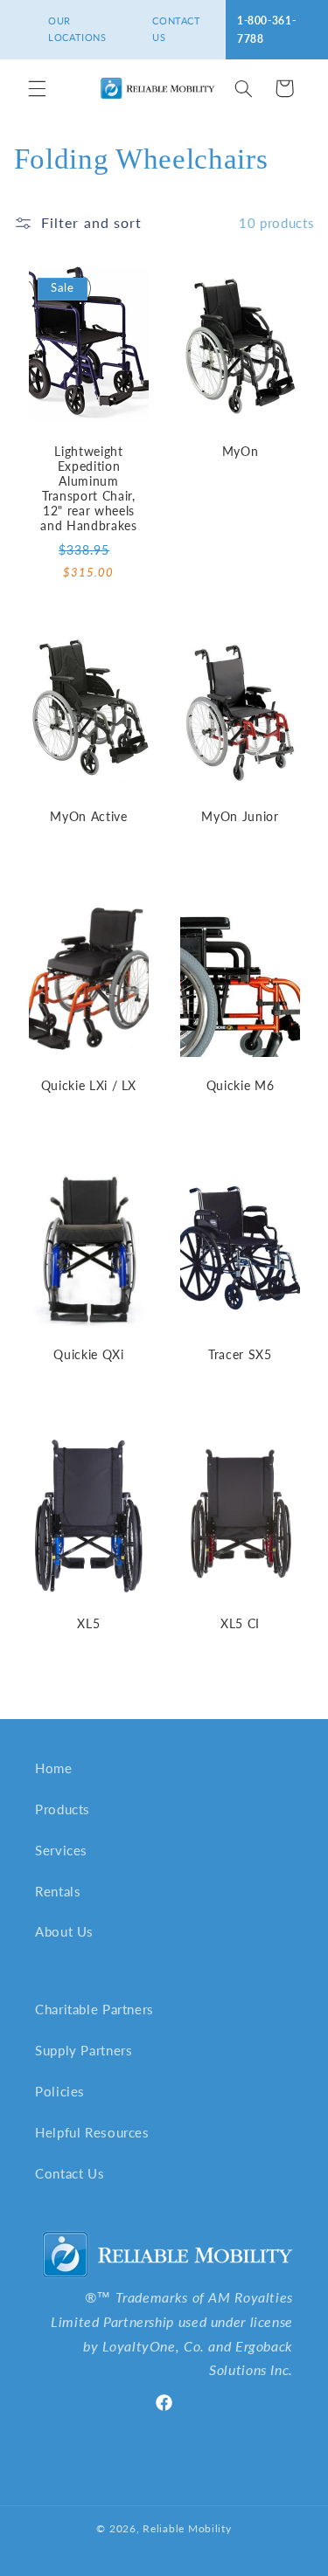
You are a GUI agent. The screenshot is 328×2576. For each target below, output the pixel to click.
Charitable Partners (94, 2009)
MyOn (240, 451)
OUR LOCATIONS (77, 29)
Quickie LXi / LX (88, 1085)
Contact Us (70, 2173)
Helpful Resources (92, 2132)
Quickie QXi (88, 1354)
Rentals (58, 1891)
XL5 (88, 1623)
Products (63, 1809)
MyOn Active (88, 816)
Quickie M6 (240, 1085)
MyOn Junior (240, 816)
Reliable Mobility (187, 2528)
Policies (60, 2091)
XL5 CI (239, 1623)
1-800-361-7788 (266, 30)
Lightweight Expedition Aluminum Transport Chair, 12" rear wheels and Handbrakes (88, 488)
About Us (64, 1931)
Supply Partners (84, 2050)
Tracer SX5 (240, 1354)
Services (61, 1850)
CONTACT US (176, 29)
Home (54, 1768)
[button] (37, 88)
